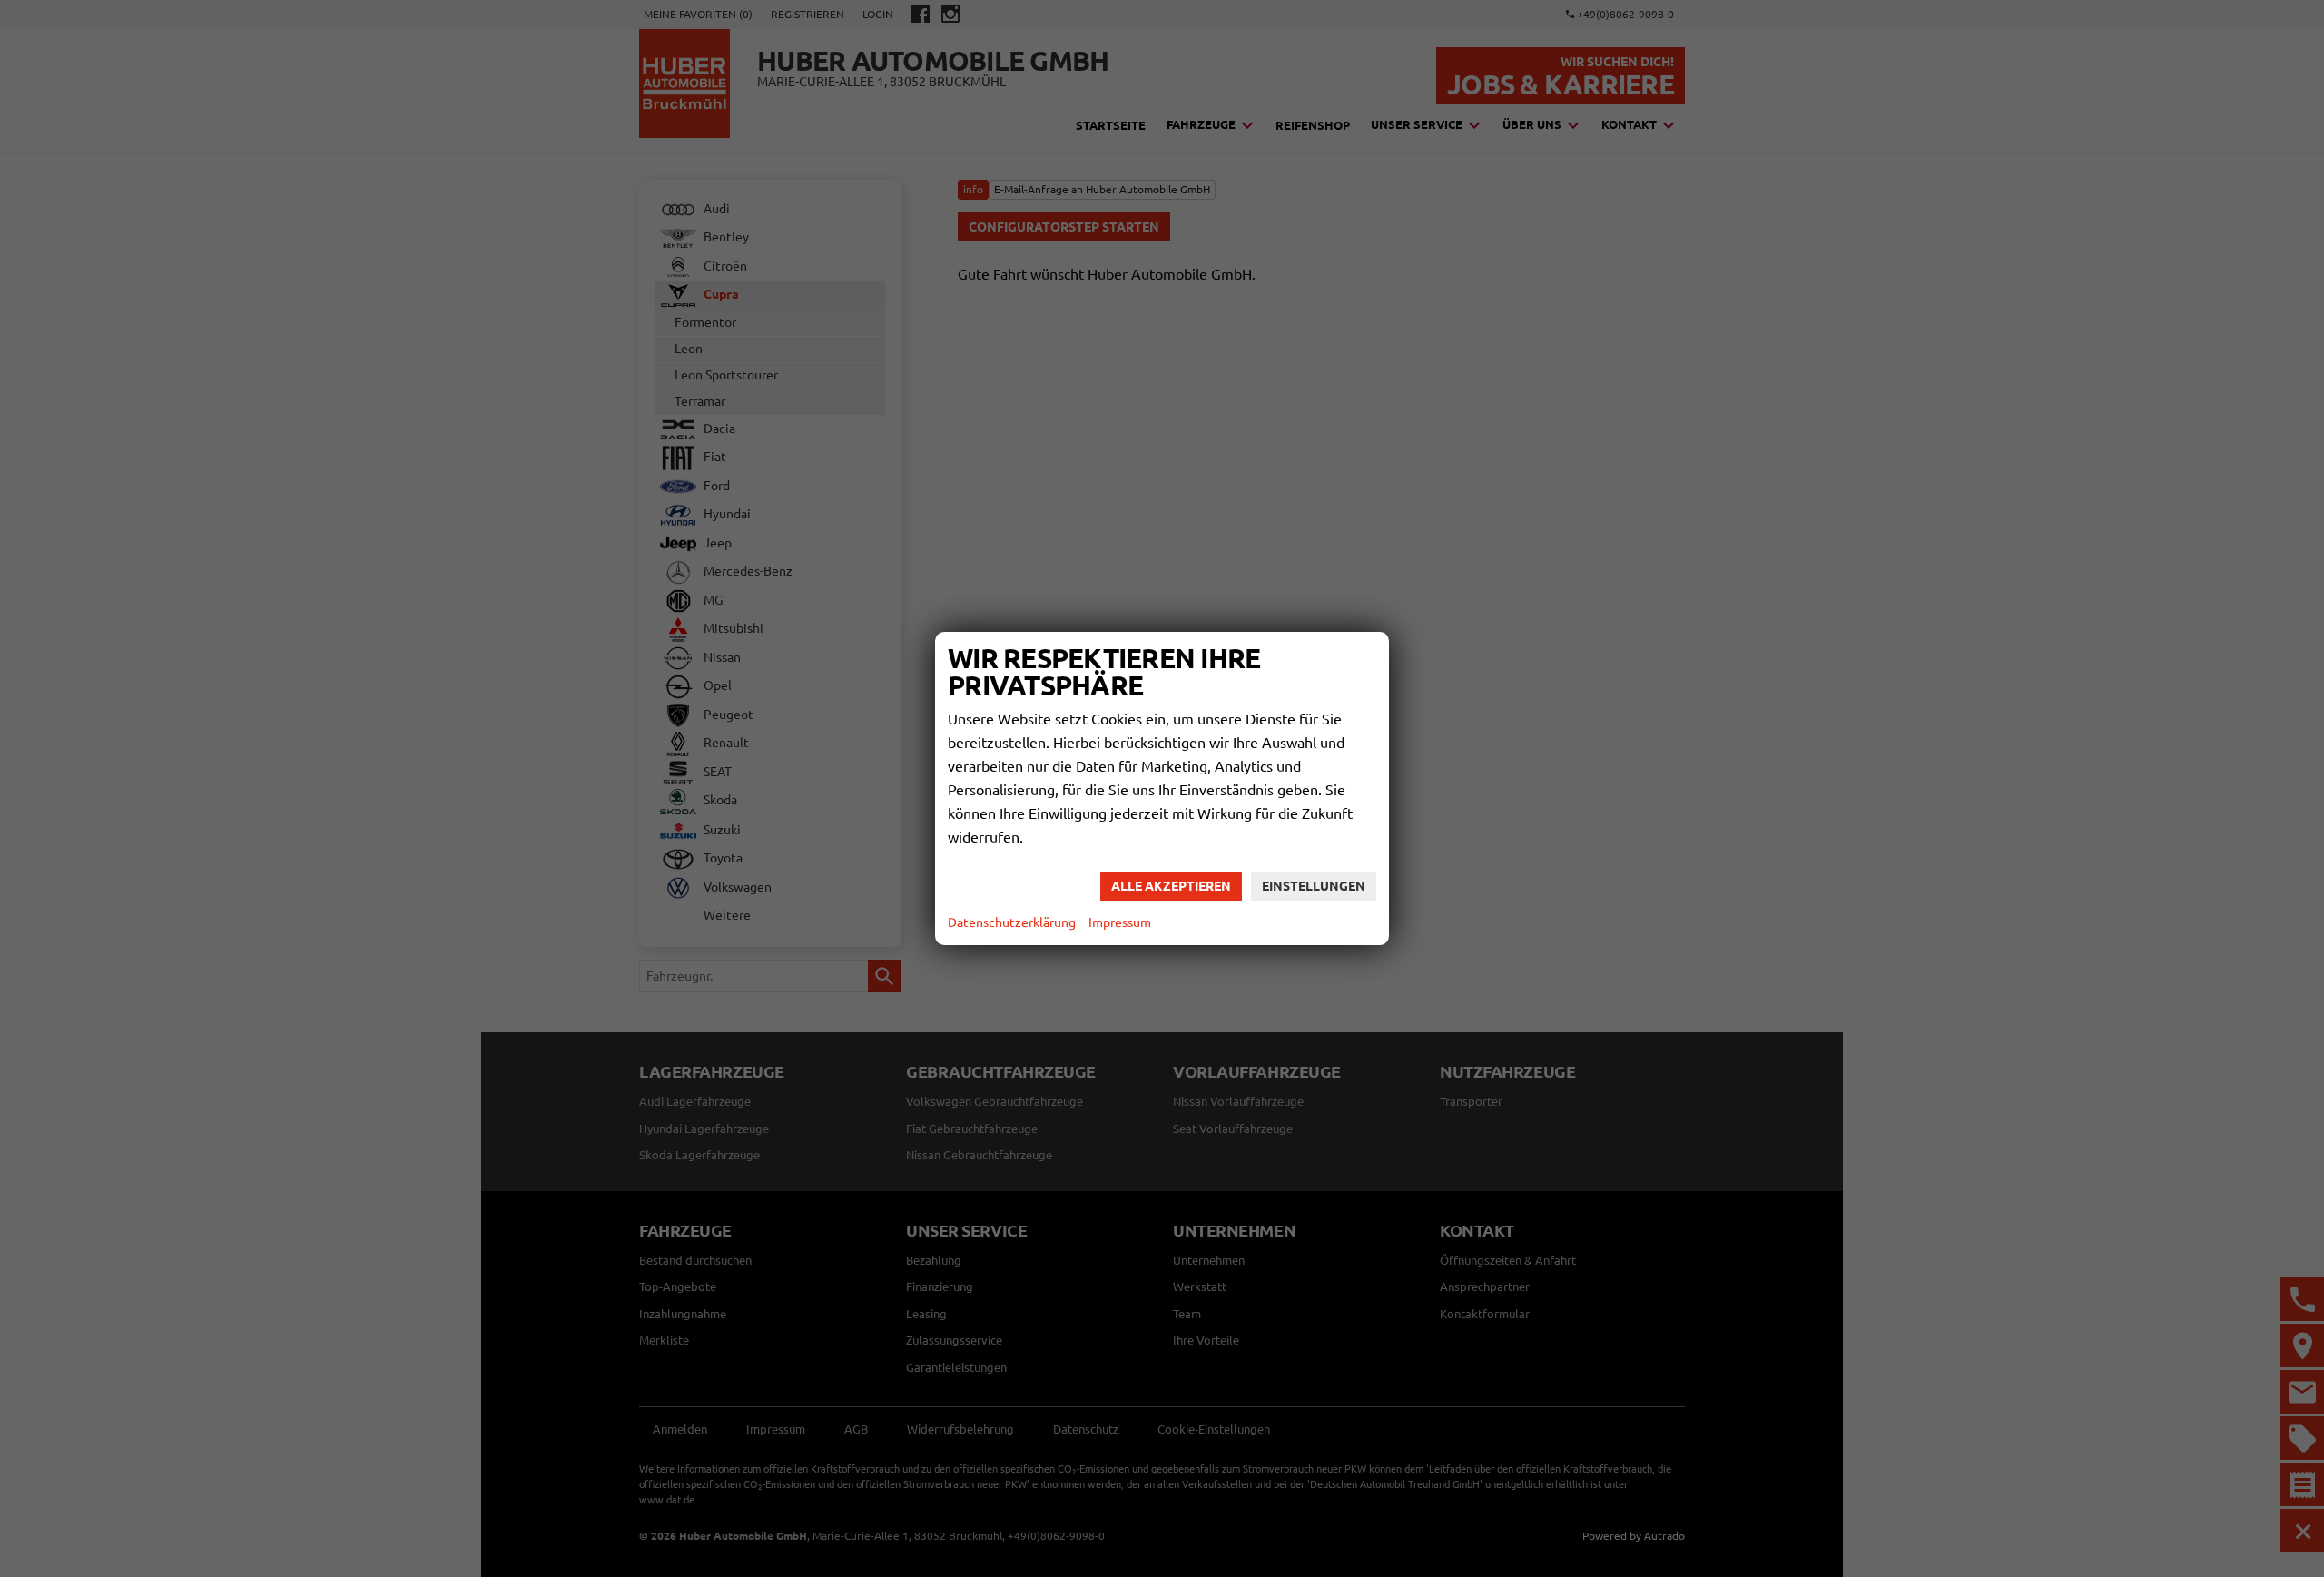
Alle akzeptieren (1171, 886)
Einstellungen (1314, 886)
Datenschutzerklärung (1012, 922)
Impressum (1120, 922)
